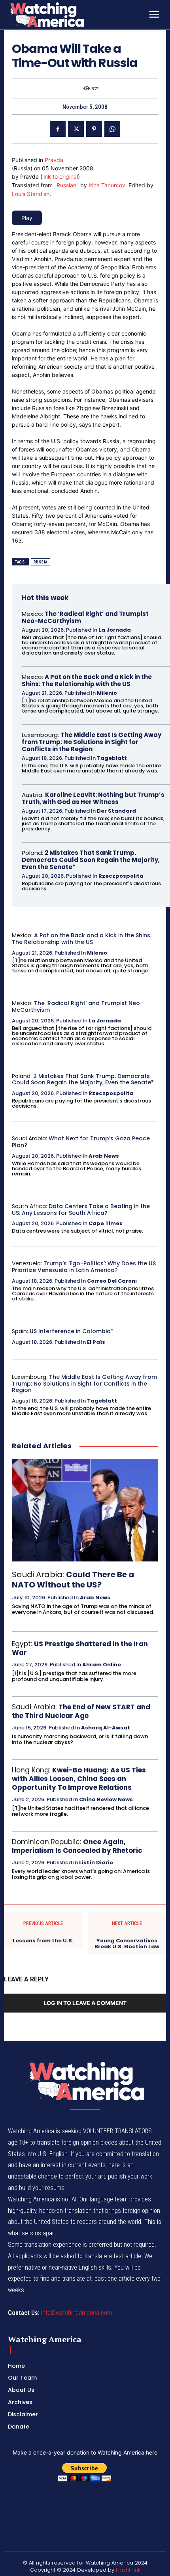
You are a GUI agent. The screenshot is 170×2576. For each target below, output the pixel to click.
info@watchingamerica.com (76, 2313)
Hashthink (128, 2570)
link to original (60, 176)
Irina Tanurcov (107, 185)
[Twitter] (76, 129)
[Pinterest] (94, 129)
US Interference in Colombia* (72, 1331)
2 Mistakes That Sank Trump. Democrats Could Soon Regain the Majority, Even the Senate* (91, 860)
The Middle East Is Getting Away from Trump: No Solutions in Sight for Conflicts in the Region (92, 742)
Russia (41, 562)
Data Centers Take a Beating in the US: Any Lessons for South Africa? (81, 1210)
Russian (66, 185)
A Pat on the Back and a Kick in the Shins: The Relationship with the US (87, 680)
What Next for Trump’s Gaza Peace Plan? (81, 1142)
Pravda (54, 160)
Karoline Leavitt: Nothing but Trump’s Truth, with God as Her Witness (93, 798)
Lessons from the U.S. (43, 1941)
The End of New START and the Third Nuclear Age (81, 1711)
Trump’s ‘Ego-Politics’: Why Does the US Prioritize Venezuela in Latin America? (84, 1267)
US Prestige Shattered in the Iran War (80, 1648)
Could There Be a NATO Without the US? (73, 1580)
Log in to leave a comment (85, 2003)
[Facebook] (58, 129)
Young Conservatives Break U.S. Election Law (127, 1944)
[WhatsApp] (112, 129)
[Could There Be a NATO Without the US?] (85, 1510)
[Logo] (67, 15)
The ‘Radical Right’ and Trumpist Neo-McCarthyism (85, 617)
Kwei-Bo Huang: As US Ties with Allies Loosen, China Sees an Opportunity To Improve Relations (79, 1779)
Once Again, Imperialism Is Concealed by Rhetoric (77, 1846)
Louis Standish (31, 194)
